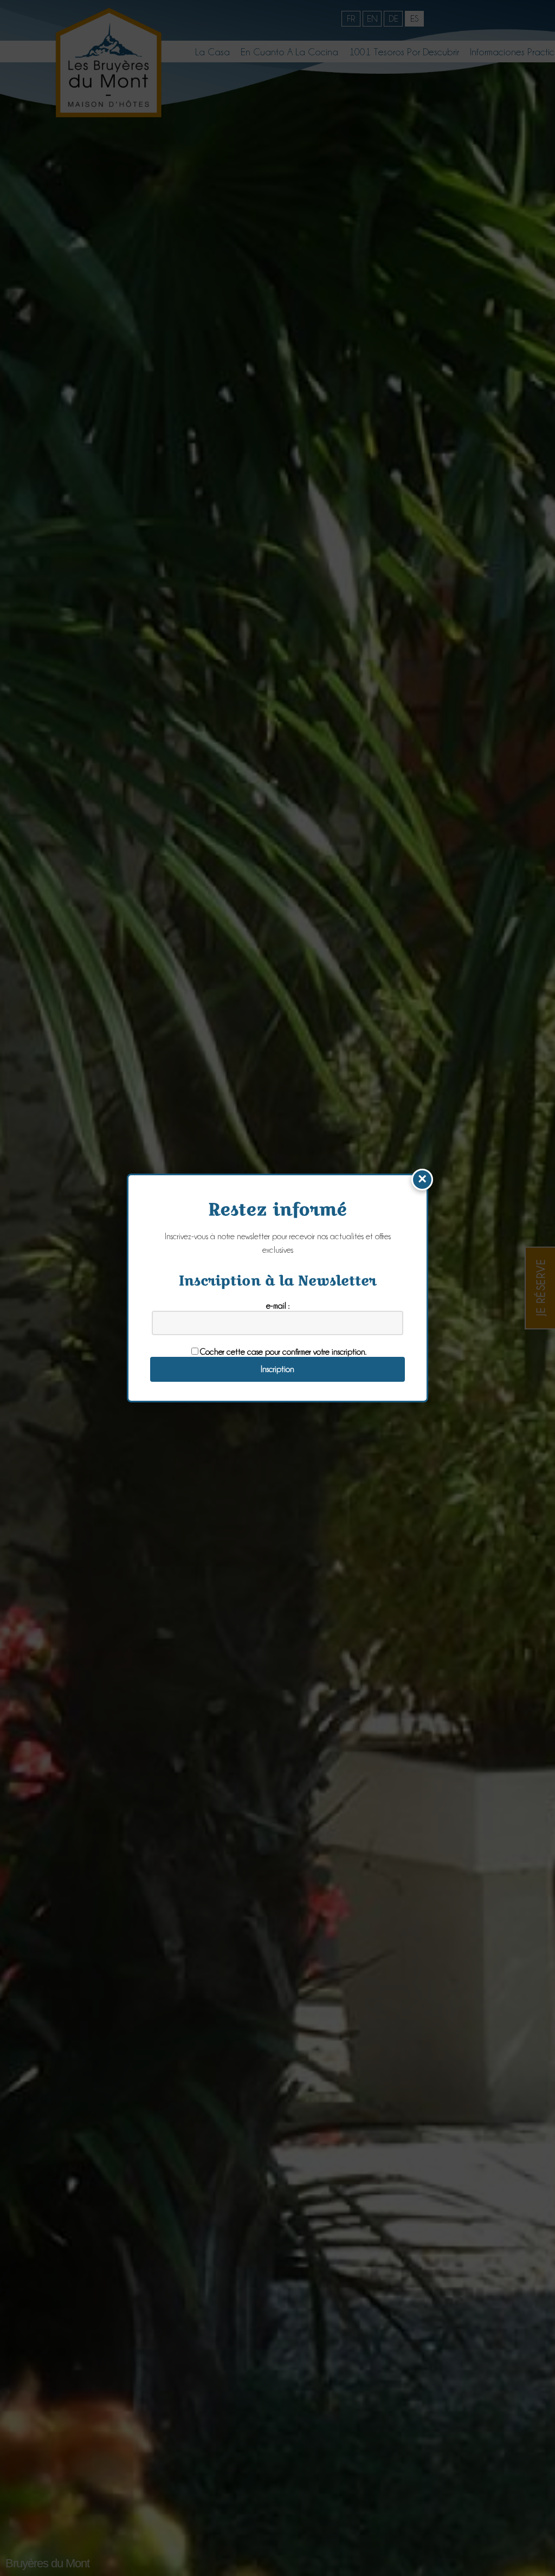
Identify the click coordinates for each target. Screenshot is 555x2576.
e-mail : (278, 1306)
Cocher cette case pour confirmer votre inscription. (283, 1352)
